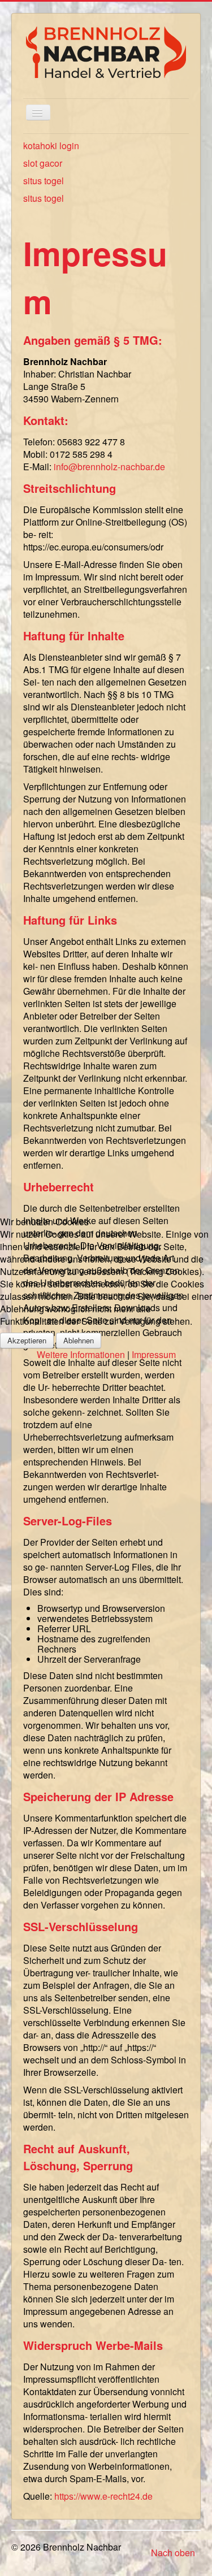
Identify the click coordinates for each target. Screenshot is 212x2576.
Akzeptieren (27, 1340)
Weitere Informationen (81, 1354)
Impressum (154, 1354)
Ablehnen (79, 1340)
